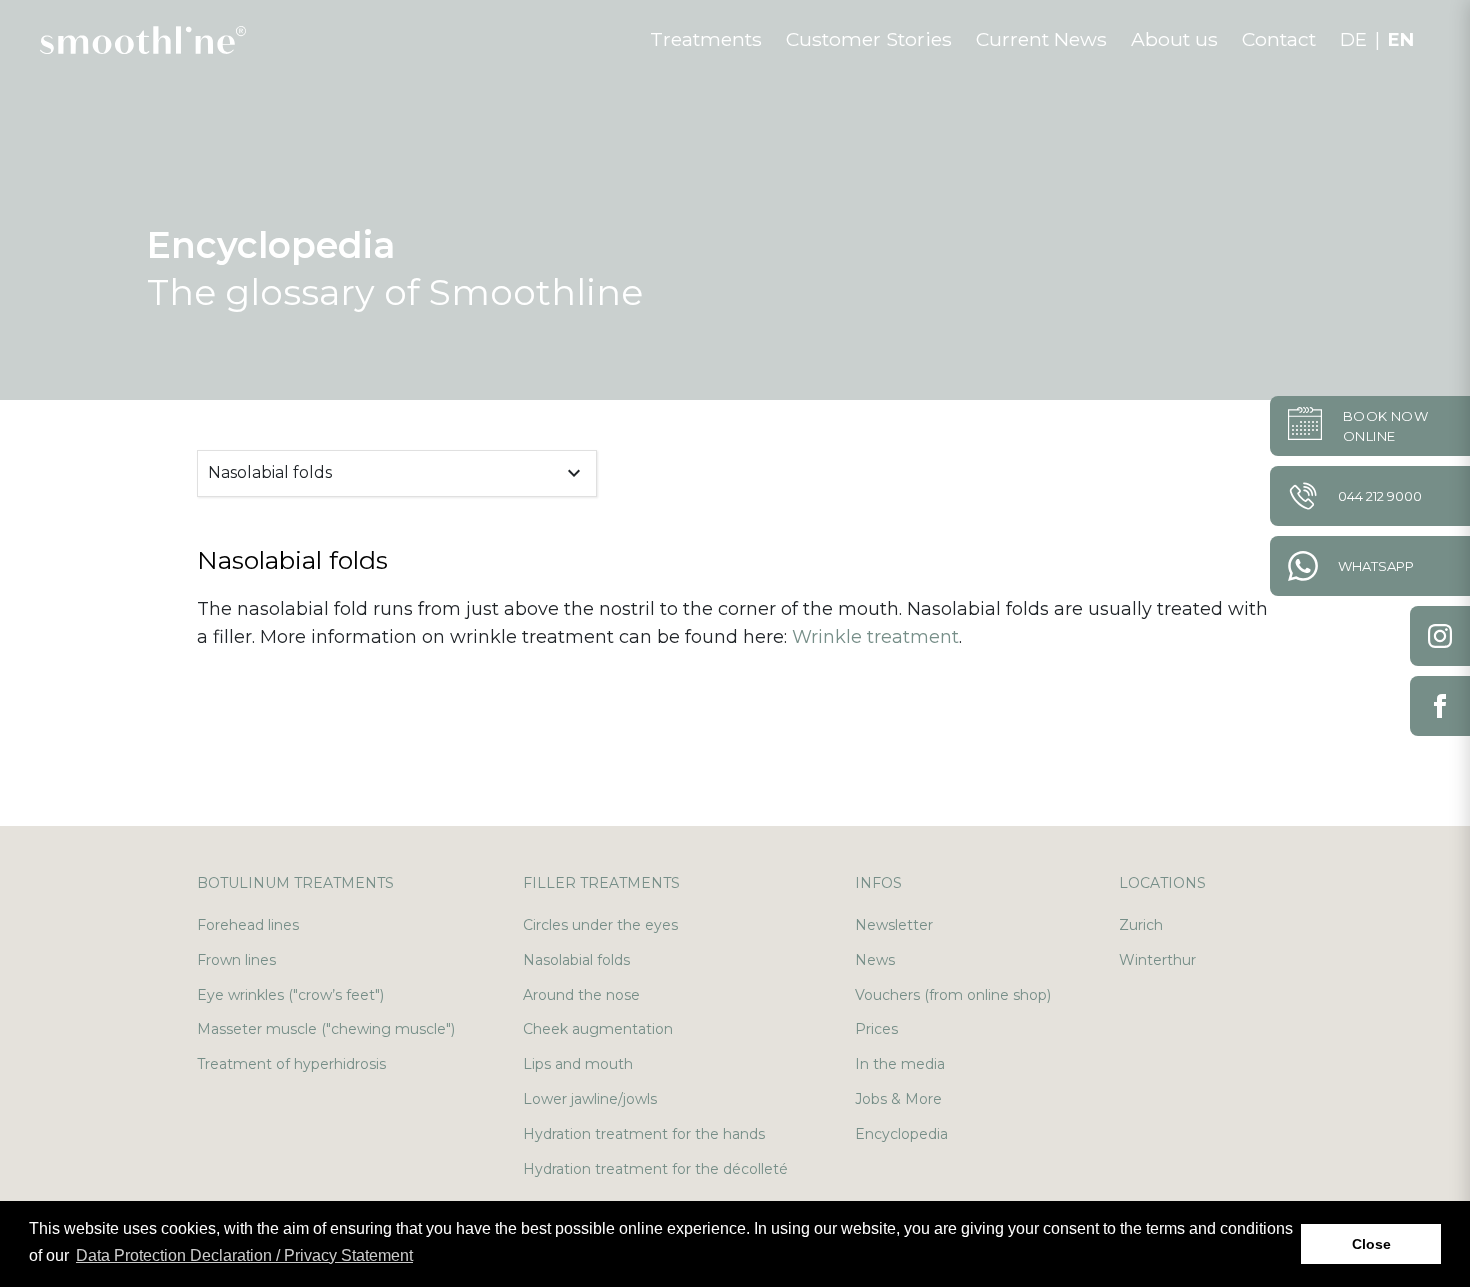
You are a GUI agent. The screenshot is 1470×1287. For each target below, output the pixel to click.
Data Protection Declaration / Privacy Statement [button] (244, 1255)
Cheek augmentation (598, 1029)
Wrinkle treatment (875, 637)
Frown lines (236, 960)
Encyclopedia (901, 1134)
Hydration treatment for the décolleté (655, 1169)
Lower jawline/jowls (590, 1099)
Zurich (1141, 925)
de (1353, 40)
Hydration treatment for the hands (644, 1134)
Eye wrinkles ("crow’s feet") (290, 995)
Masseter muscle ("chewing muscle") (326, 1029)
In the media (900, 1064)
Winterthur (1157, 960)
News (875, 960)
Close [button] (1371, 1244)
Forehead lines (248, 925)
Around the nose (581, 995)
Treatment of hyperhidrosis (291, 1064)
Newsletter (894, 925)
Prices (876, 1029)
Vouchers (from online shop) (953, 995)
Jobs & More (898, 1099)
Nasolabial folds (576, 960)
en (1401, 40)
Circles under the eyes (600, 925)
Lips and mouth (578, 1064)
